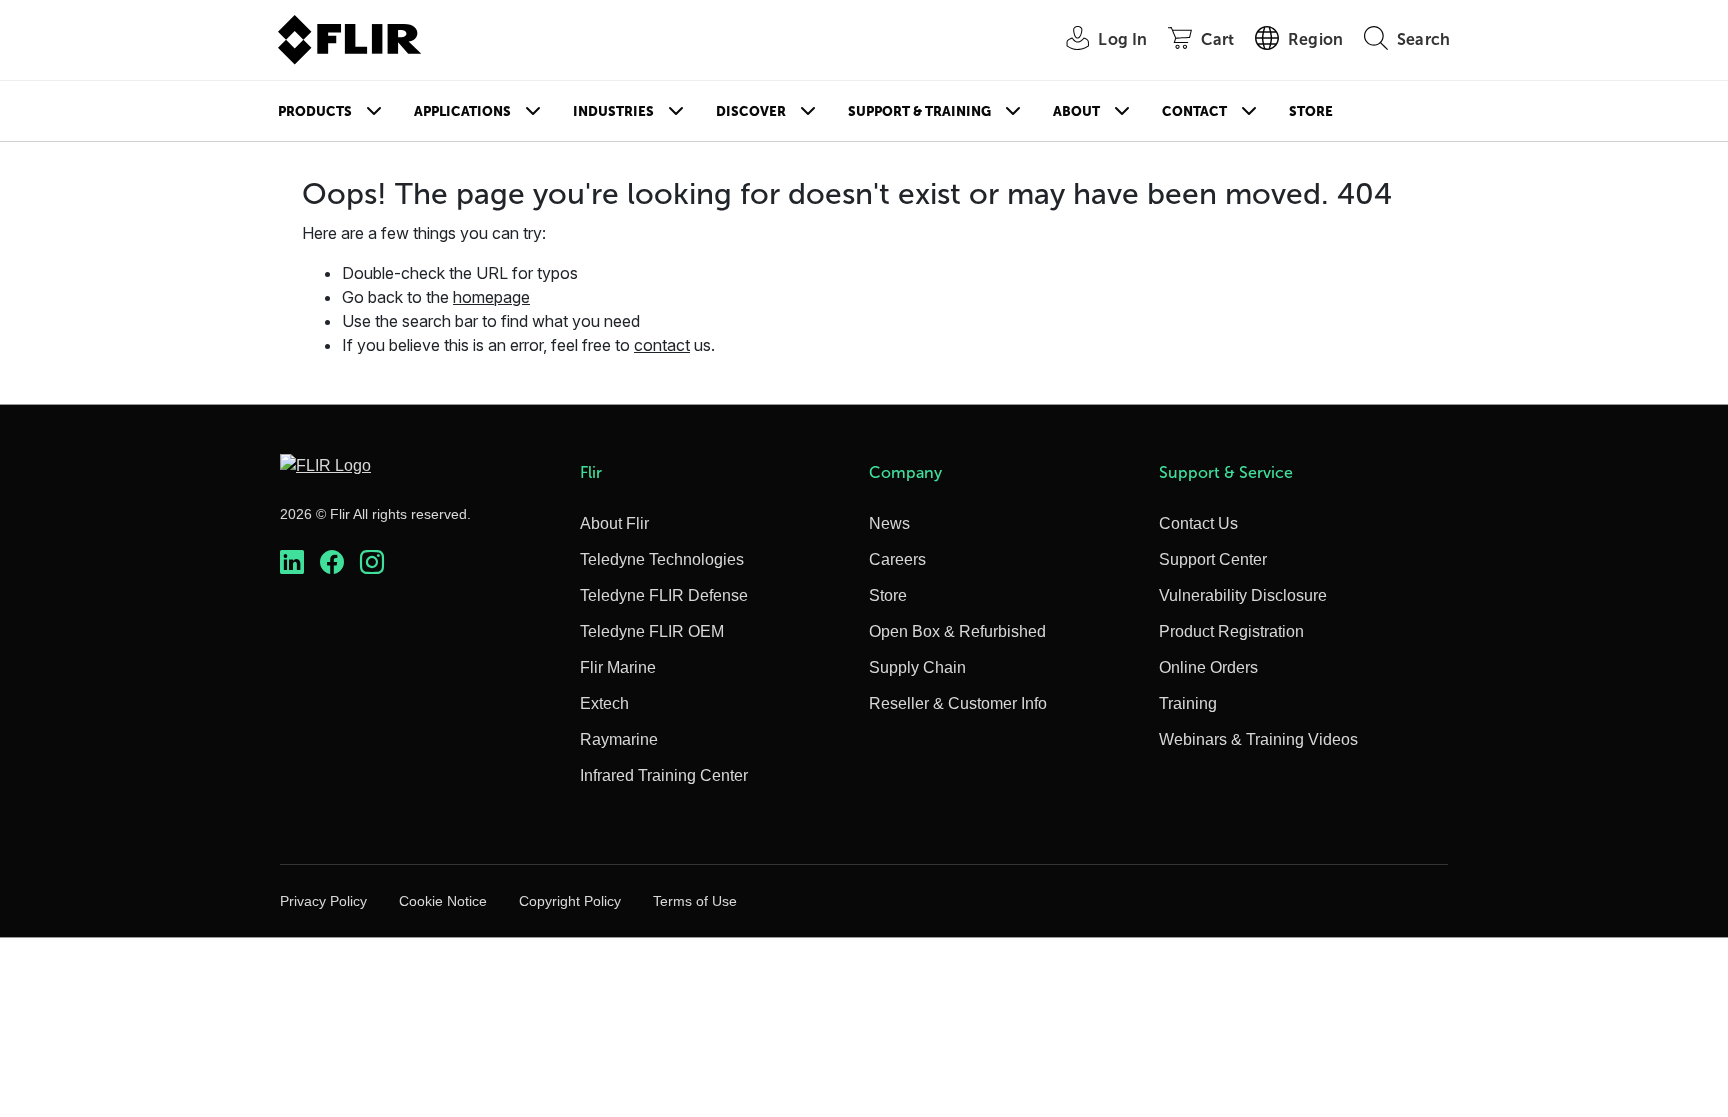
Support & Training (919, 111)
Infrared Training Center (664, 775)
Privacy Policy (323, 901)
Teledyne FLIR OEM (652, 631)
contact (662, 345)
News (889, 523)
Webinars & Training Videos (1258, 739)
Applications (462, 111)
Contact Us (1198, 523)
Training (1188, 703)
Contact (1194, 111)
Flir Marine (618, 667)
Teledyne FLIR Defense (664, 595)
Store (1311, 111)
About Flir (614, 523)
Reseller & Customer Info (958, 703)
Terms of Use (695, 901)
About (1076, 111)
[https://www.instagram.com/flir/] (372, 562)
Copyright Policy (570, 901)
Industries (613, 111)
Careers (897, 559)
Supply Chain (917, 667)
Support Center (1213, 559)
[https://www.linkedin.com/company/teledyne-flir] (292, 562)
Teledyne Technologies (662, 559)
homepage (491, 297)
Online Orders (1208, 667)
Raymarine (619, 739)
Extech (604, 703)
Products (315, 111)
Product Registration (1231, 631)
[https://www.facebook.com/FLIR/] (332, 562)
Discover (751, 111)
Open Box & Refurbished (957, 631)
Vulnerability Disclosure (1243, 595)
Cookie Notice (443, 901)
